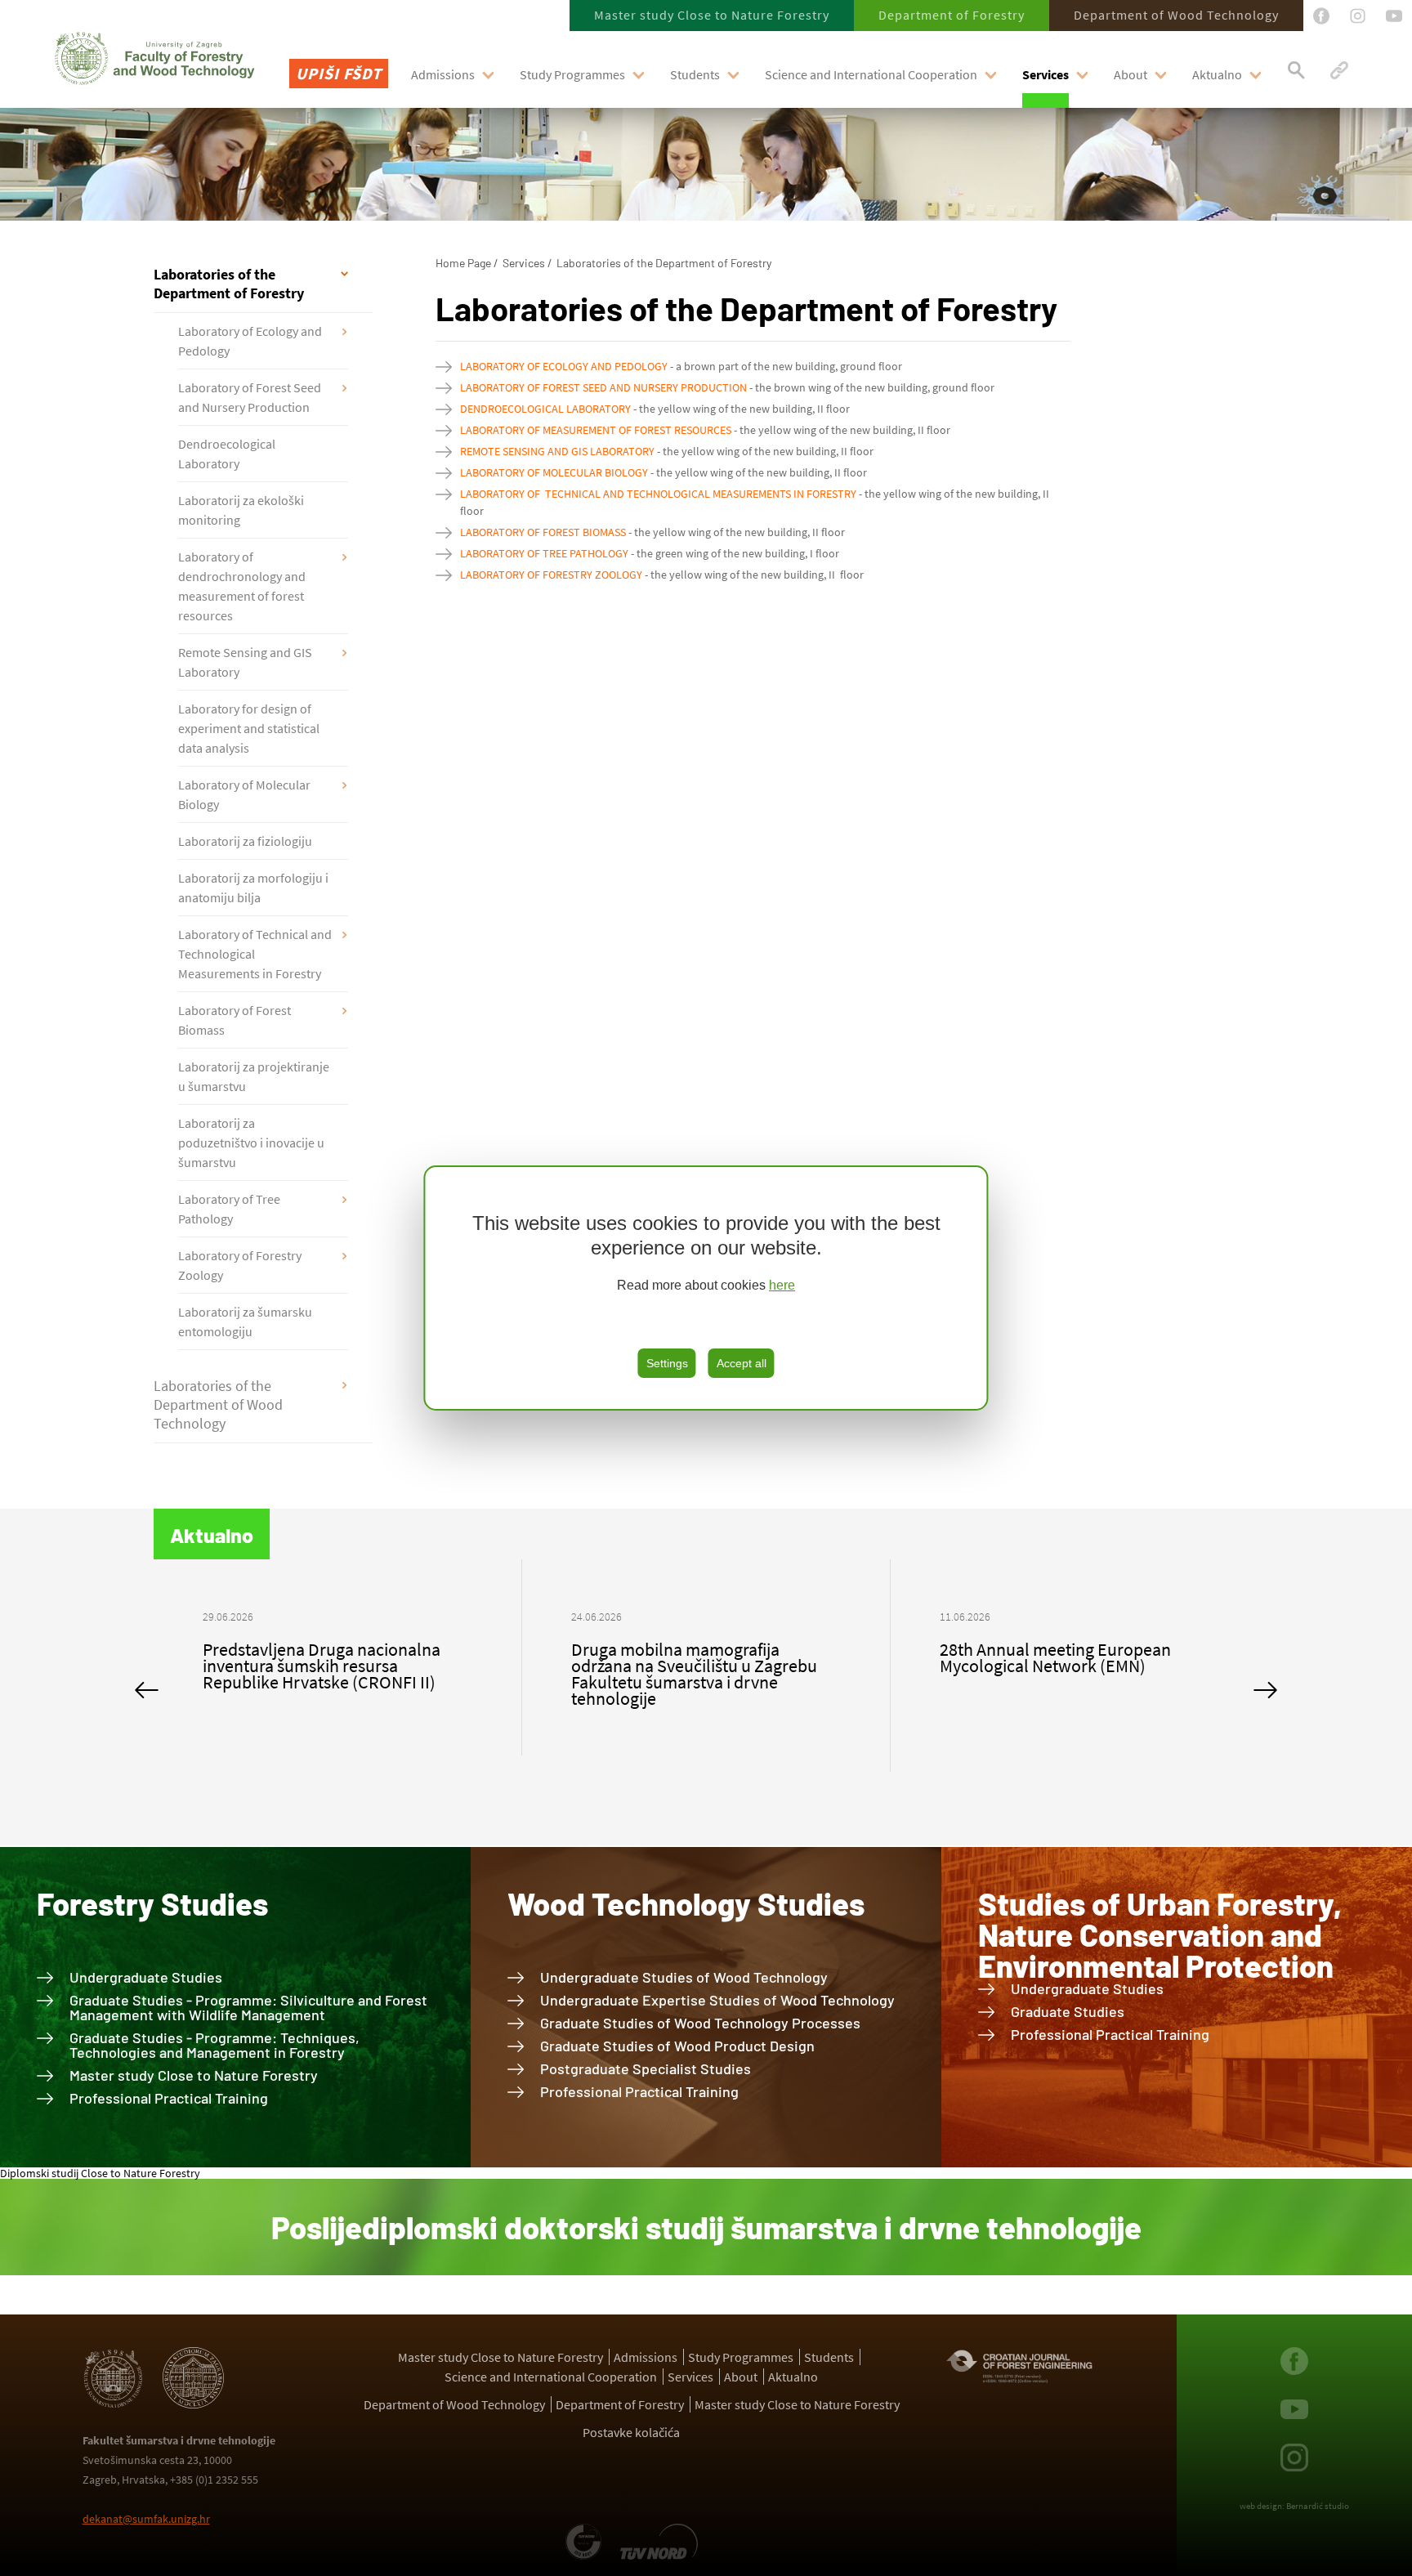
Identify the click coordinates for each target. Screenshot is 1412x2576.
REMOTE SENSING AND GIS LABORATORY (557, 451)
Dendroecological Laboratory (227, 454)
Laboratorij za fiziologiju (245, 841)
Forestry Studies (152, 1903)
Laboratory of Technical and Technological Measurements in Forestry (255, 954)
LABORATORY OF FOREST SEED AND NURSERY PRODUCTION (603, 387)
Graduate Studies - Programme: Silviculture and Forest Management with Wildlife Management (248, 2007)
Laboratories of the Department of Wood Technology (218, 1404)
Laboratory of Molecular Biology (244, 794)
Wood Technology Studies (686, 1903)
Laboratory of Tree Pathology (229, 1209)
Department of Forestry (952, 15)
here (782, 1285)
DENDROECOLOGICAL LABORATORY (545, 409)
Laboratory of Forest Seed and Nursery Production (250, 397)
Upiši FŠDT (339, 73)
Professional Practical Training (169, 2098)
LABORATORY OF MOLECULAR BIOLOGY (554, 472)
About (1130, 74)
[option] (338, 1666)
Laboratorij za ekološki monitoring (241, 510)
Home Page (463, 263)
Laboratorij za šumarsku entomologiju (245, 1322)
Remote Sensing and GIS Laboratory (245, 662)
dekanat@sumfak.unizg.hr (146, 2519)
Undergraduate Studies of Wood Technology (684, 1977)
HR (305, 117)
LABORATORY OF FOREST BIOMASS (543, 532)
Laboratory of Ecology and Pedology (250, 341)
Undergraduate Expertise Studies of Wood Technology (717, 2000)
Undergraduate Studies (146, 1977)
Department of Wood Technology (1176, 15)
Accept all (742, 1363)
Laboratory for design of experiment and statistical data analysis (249, 728)
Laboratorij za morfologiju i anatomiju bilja (253, 888)
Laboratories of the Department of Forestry (229, 284)
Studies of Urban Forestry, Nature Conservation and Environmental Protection (1160, 1934)
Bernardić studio (1318, 2506)
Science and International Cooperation (871, 74)
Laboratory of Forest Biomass (235, 1020)
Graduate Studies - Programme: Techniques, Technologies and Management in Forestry (214, 2045)
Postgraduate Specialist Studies (646, 2068)
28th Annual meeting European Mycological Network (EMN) (687, 1657)
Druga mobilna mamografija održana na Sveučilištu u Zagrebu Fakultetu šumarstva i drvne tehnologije (326, 1674)
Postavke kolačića (631, 2432)
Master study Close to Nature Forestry (712, 15)
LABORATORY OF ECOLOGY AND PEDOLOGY (564, 366)
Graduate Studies (1068, 2011)
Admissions (443, 74)
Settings (667, 1363)
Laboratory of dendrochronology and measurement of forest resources (242, 586)
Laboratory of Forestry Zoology (240, 1265)
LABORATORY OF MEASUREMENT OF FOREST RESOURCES (596, 430)
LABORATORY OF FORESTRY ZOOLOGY (551, 575)
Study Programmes (572, 74)
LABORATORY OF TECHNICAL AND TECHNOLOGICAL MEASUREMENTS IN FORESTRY (658, 494)
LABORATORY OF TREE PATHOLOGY (544, 553)
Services (1046, 74)
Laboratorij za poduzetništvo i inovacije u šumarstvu (251, 1143)
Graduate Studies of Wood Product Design (677, 2046)
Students (695, 74)
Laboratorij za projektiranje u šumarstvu (254, 1076)
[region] (706, 1288)
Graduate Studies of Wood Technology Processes (700, 2023)
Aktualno (1217, 74)
